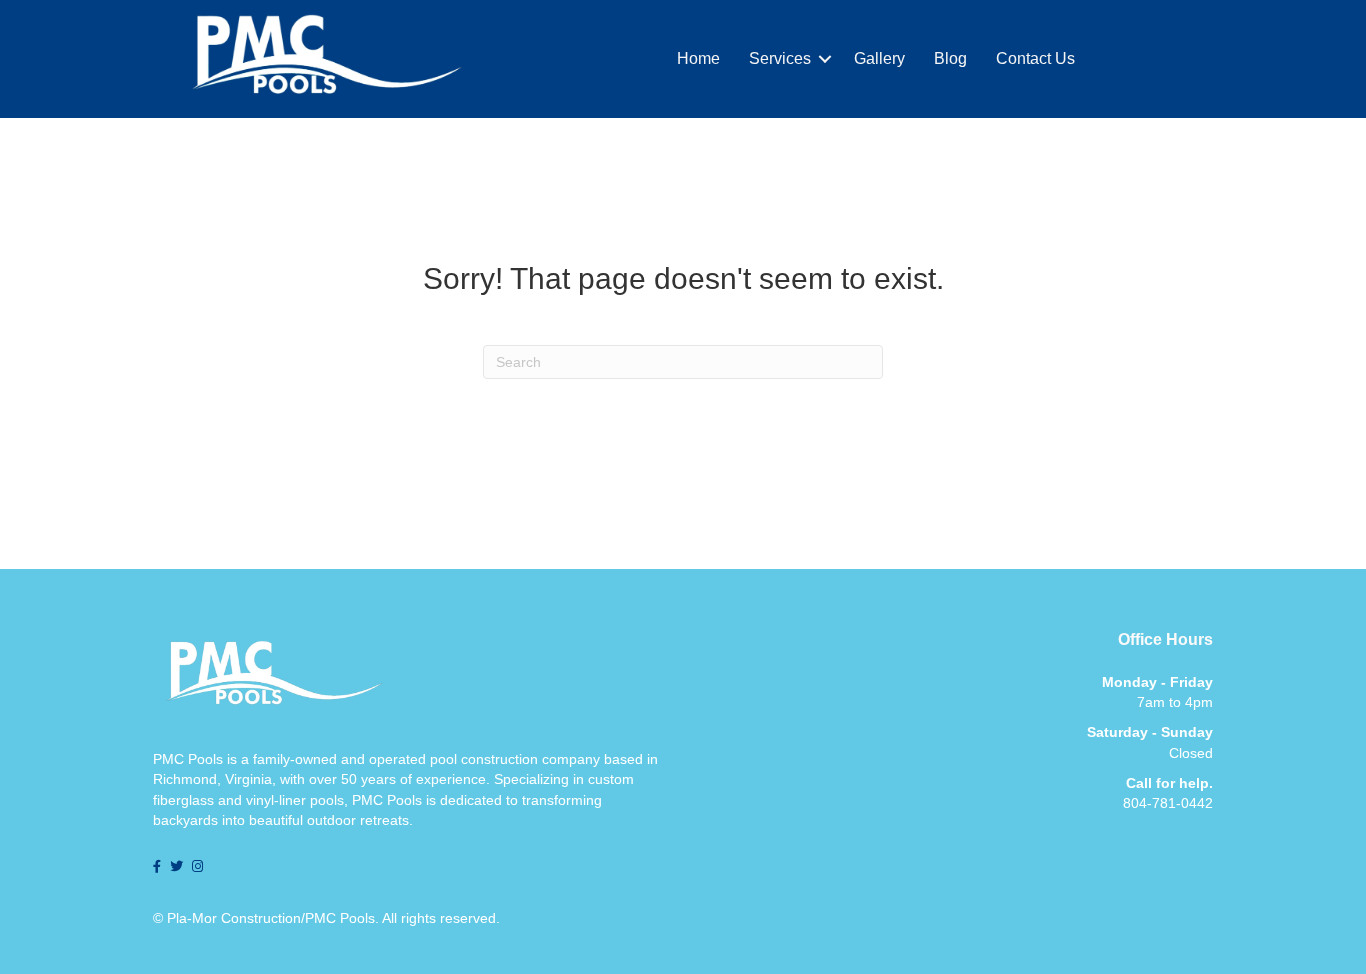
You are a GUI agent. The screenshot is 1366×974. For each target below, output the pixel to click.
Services (780, 58)
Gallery (879, 58)
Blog (950, 58)
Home (698, 58)
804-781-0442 (1168, 803)
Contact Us (1035, 58)
